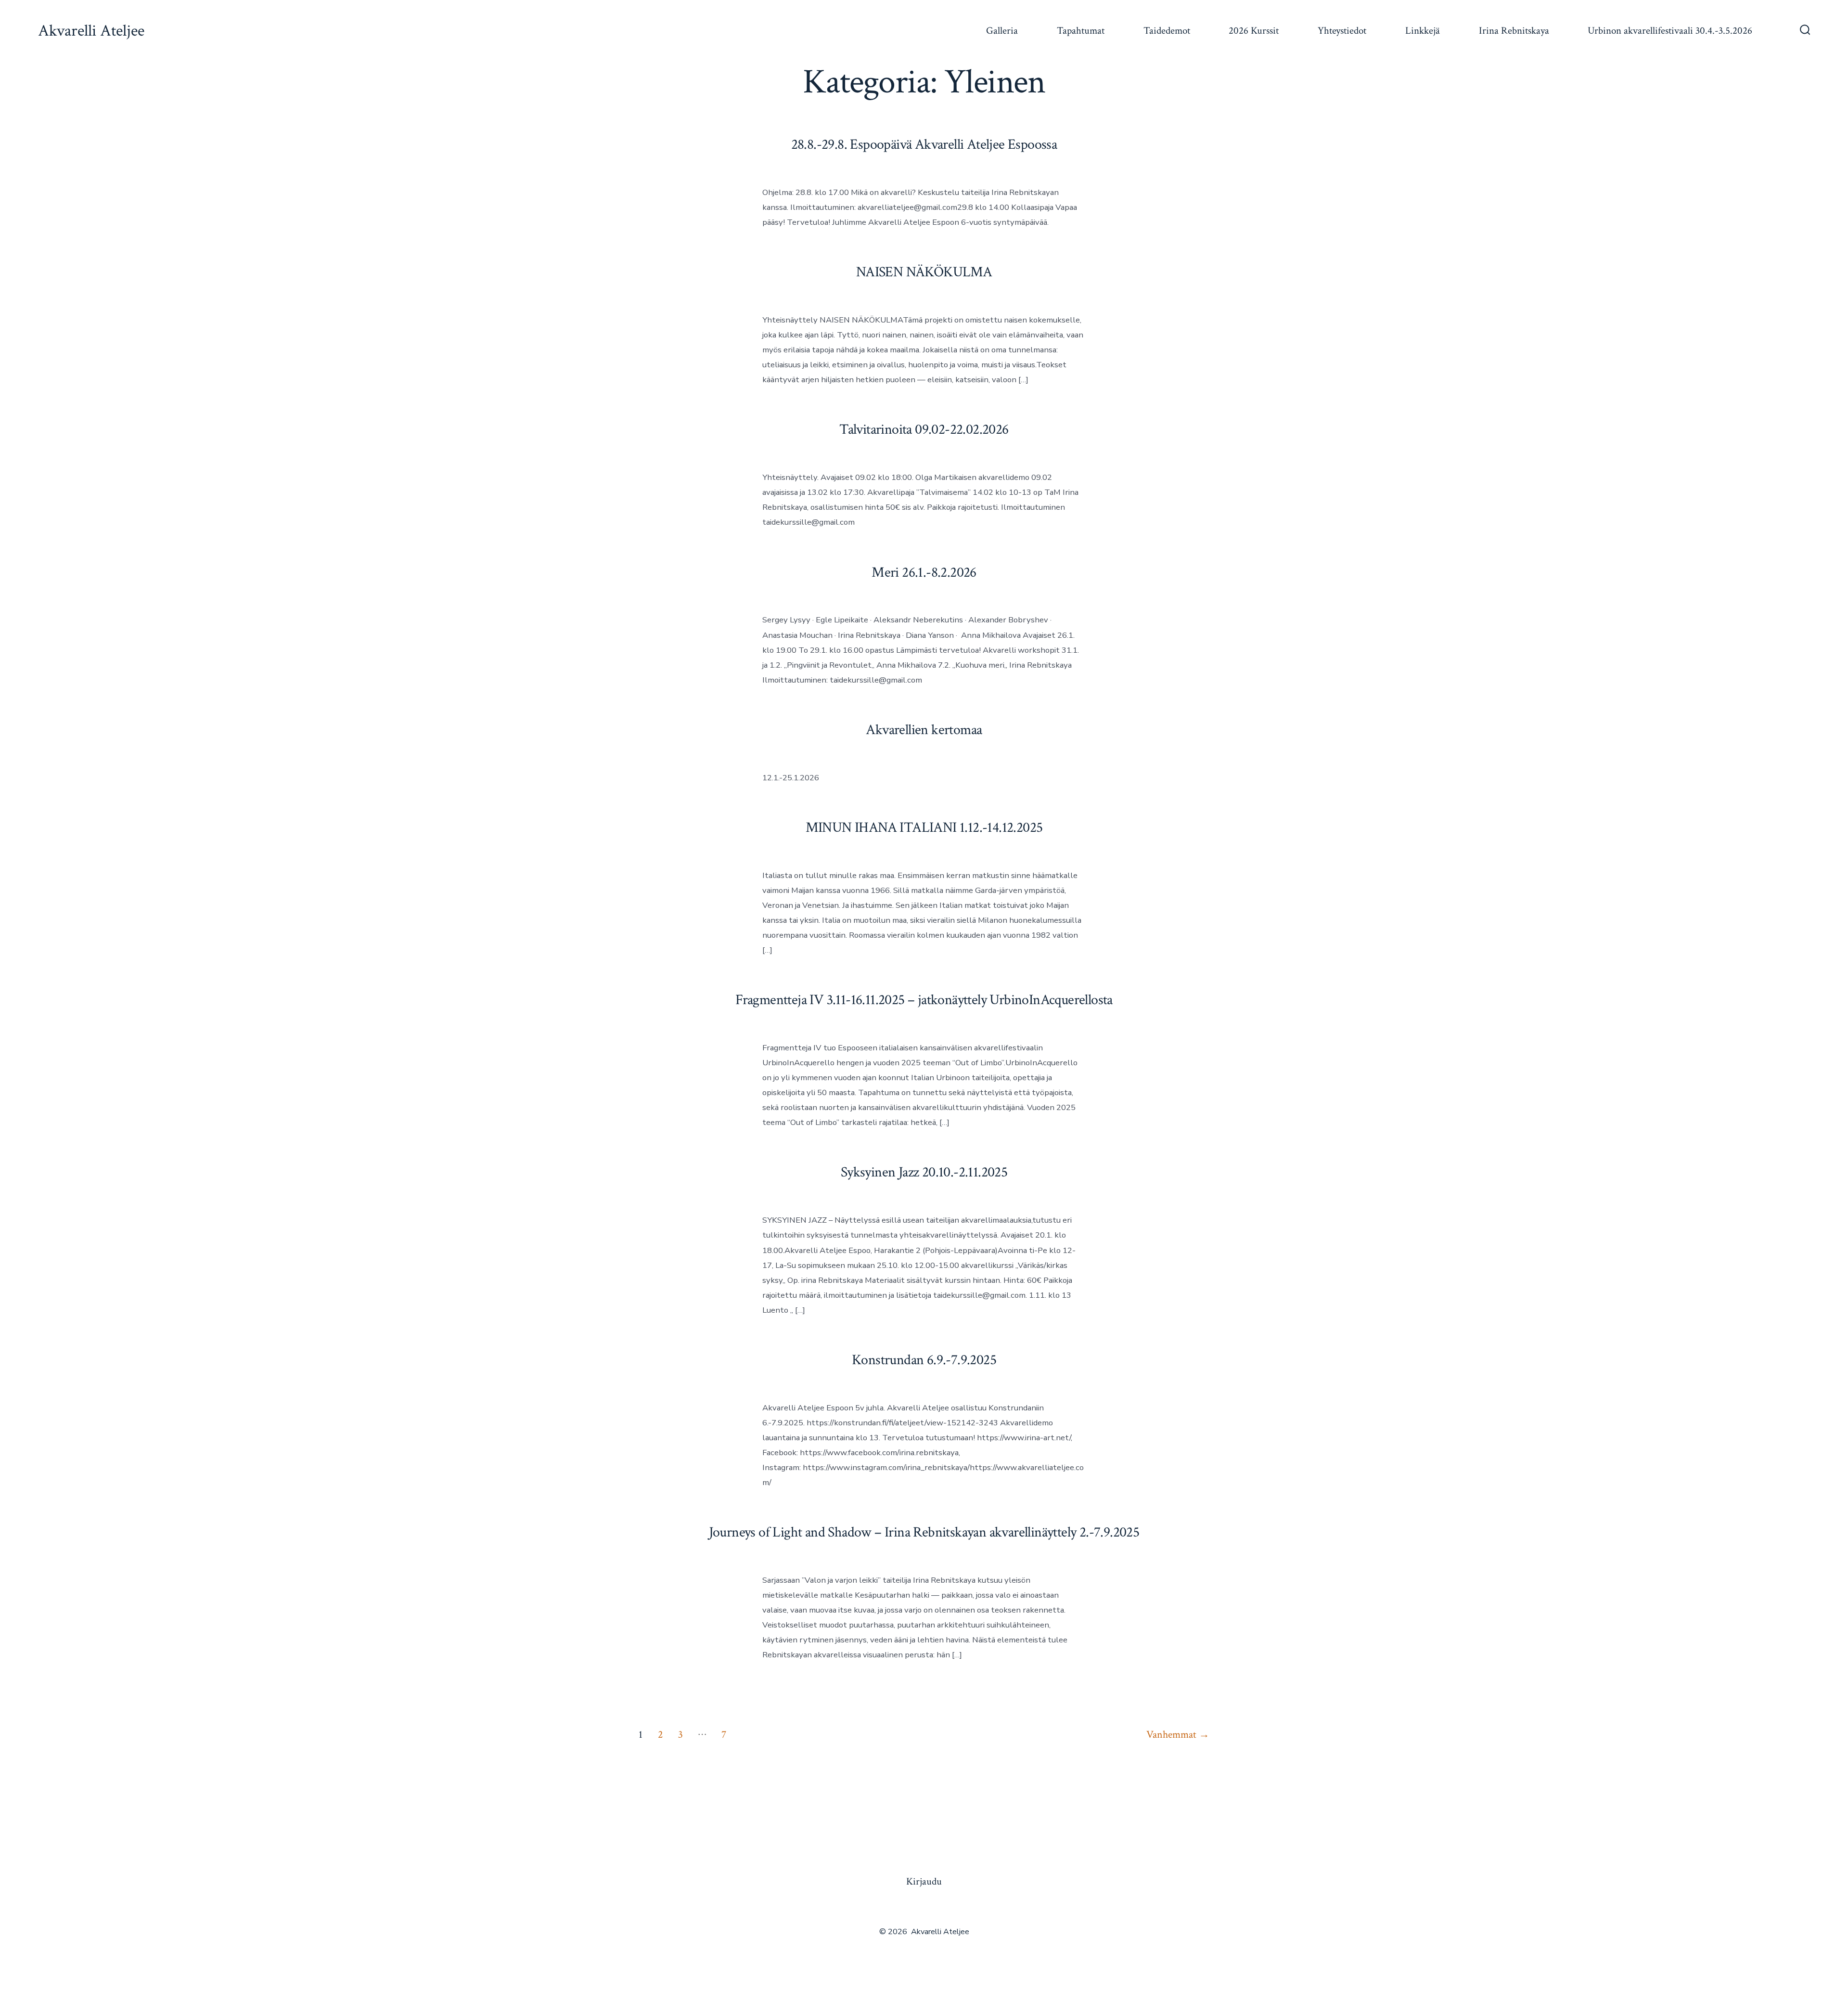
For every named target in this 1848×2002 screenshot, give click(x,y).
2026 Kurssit (1254, 31)
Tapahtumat (1081, 31)
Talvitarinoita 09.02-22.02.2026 (924, 430)
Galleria (1002, 31)
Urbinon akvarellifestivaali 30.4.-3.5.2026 (1670, 31)
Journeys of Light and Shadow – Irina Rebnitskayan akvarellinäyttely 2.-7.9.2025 (924, 1532)
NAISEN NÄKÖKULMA (924, 272)
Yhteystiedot (1342, 31)
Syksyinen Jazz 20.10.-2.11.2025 (924, 1172)
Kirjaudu (924, 1881)
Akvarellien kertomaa (924, 730)
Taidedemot (1167, 31)
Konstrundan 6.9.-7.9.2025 (924, 1360)
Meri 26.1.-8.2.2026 (924, 573)
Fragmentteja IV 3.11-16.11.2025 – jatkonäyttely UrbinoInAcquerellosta (924, 1000)
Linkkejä (1423, 31)
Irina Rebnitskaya (1514, 31)
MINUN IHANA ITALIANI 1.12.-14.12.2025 (924, 828)
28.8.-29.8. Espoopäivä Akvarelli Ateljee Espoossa (924, 145)
